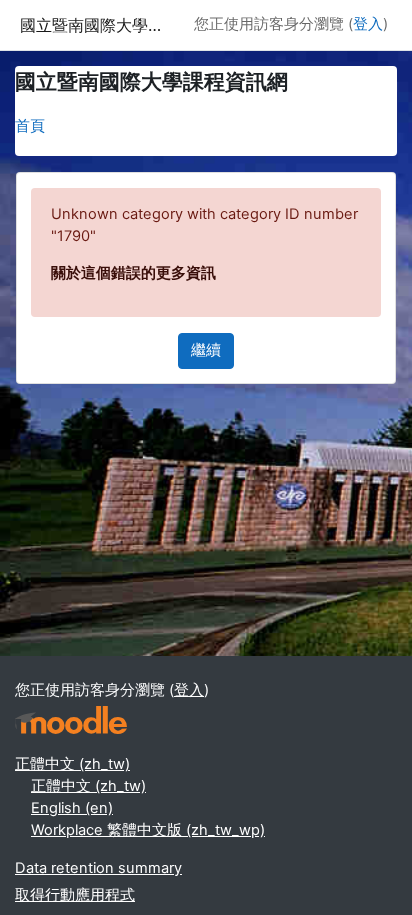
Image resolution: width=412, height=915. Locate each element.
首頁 (30, 126)
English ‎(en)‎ (72, 808)
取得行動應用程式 (75, 895)
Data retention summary (98, 868)
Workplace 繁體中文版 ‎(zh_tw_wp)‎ (148, 830)
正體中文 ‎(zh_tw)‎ (72, 764)
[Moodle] (71, 720)
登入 (368, 24)
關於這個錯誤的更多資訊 (133, 273)
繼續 (206, 350)
